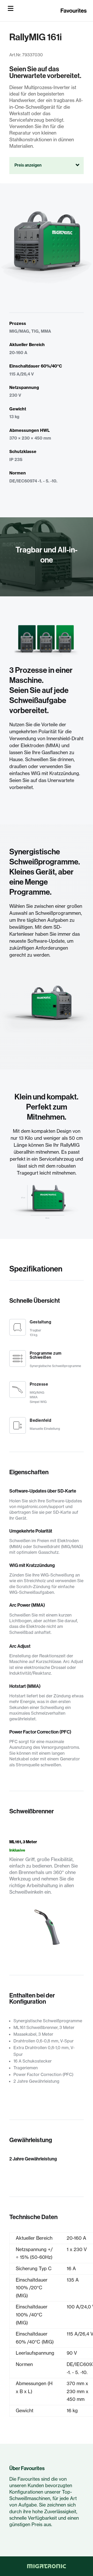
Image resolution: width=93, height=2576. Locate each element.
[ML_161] (46, 1944)
